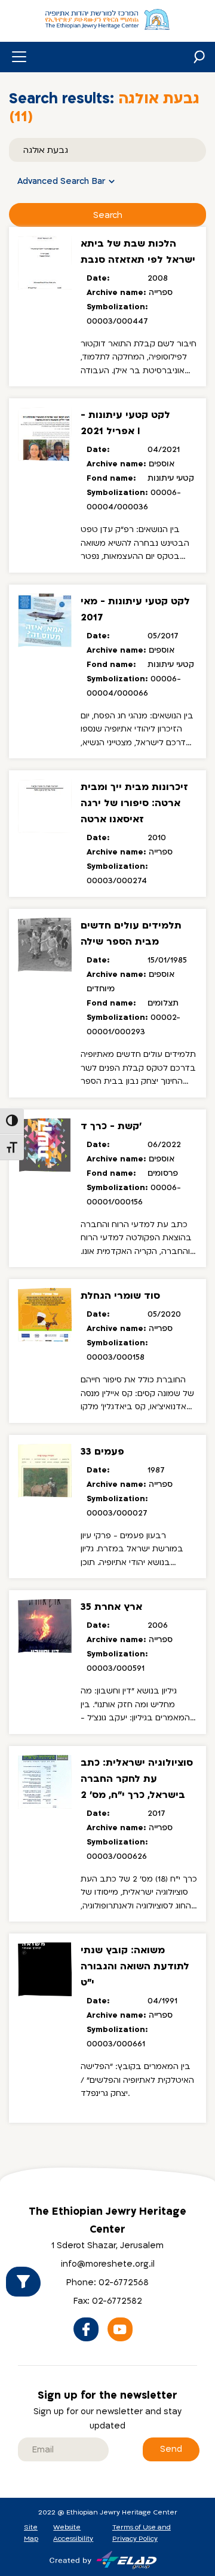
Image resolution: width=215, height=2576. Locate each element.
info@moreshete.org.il (108, 2264)
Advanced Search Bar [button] (62, 181)
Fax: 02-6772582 (108, 2301)
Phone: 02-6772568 (107, 2283)
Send (171, 2449)
